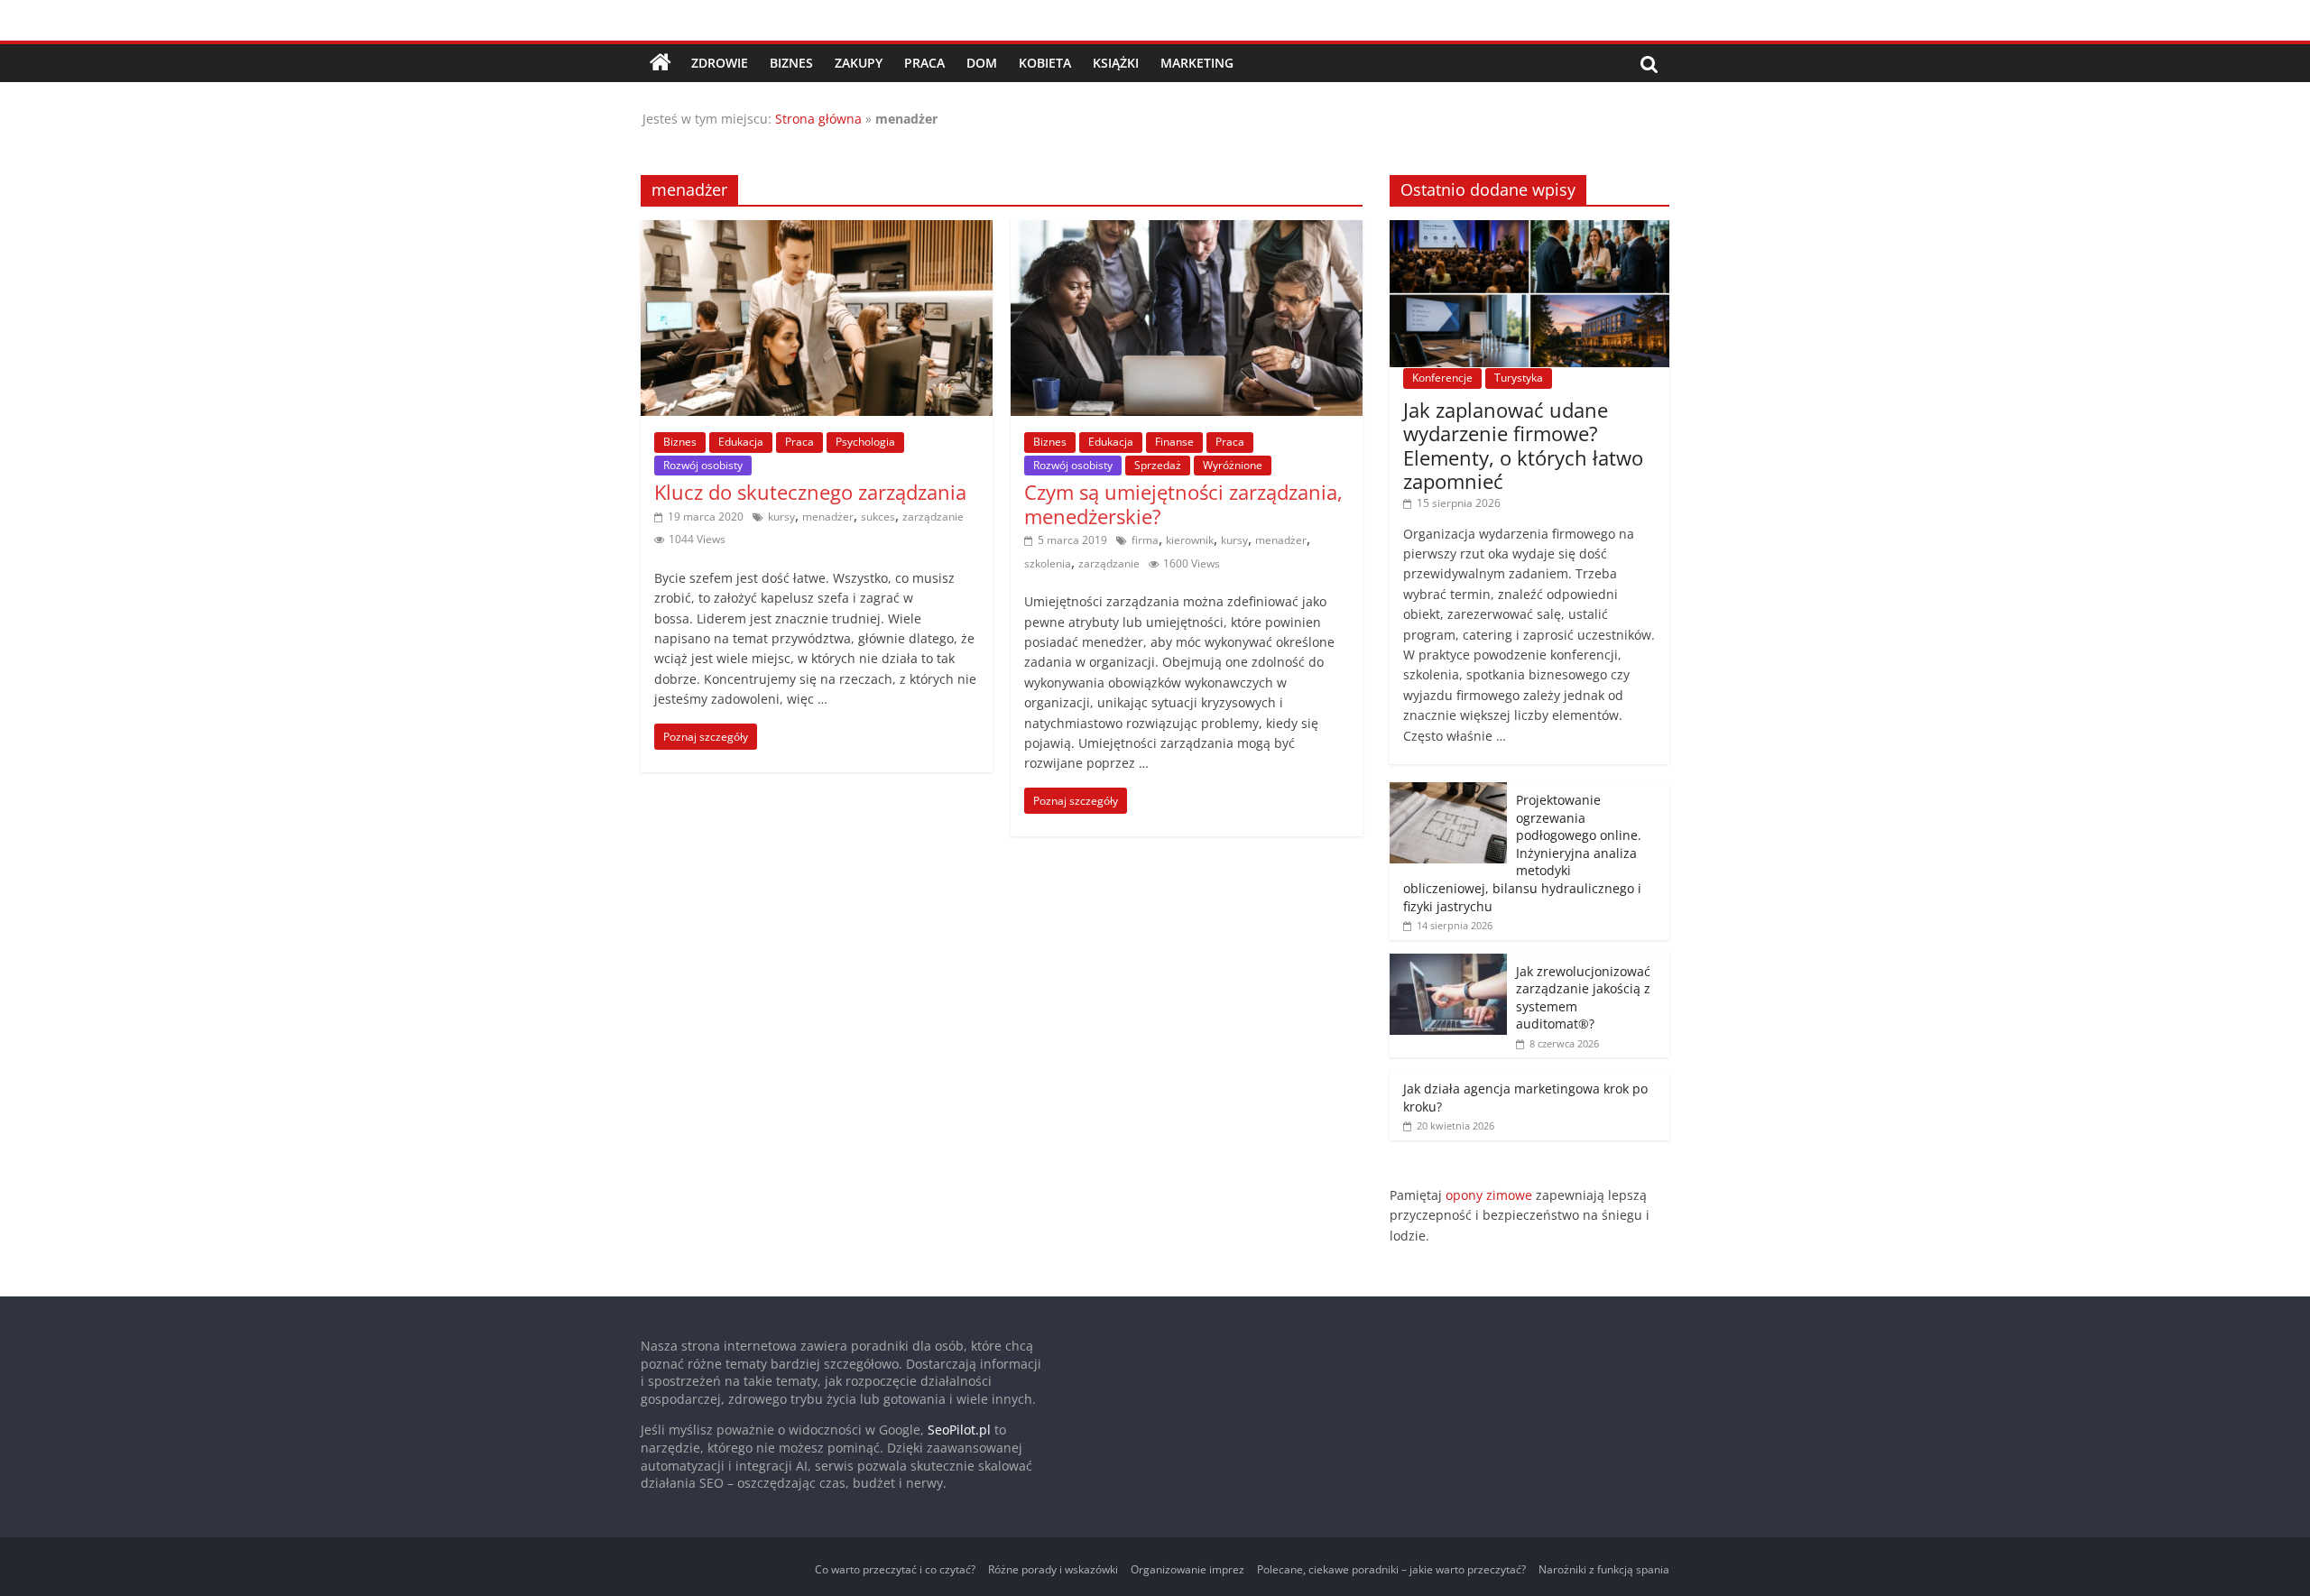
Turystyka (1519, 378)
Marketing (1197, 63)
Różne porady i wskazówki (1053, 1569)
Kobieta (1045, 63)
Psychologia (865, 442)
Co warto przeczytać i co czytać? (895, 1569)
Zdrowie (720, 63)
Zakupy (859, 63)
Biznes (791, 63)
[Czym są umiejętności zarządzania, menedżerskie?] (1187, 231)
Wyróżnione (1233, 465)
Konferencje (1442, 378)
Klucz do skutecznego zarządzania (810, 492)
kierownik (1190, 540)
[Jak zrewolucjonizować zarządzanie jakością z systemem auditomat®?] (1448, 963)
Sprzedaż (1158, 465)
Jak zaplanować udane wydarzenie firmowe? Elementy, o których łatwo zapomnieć (1523, 445)
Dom (982, 63)
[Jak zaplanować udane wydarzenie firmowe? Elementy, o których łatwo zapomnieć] (1529, 230)
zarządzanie (933, 517)
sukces (878, 517)
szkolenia (1048, 563)
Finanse (1174, 442)
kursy (781, 517)
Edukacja (741, 442)
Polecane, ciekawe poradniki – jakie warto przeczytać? (1391, 1569)
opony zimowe (1489, 1195)
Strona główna (818, 119)
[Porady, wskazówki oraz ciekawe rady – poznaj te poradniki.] (661, 63)
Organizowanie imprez (1187, 1569)
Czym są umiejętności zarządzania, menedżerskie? (1183, 503)
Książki (1116, 63)
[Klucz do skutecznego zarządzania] (817, 231)
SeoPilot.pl (959, 1430)
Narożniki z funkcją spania (1604, 1569)
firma (1145, 540)
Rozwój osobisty (703, 465)
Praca (924, 63)
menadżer (828, 517)
